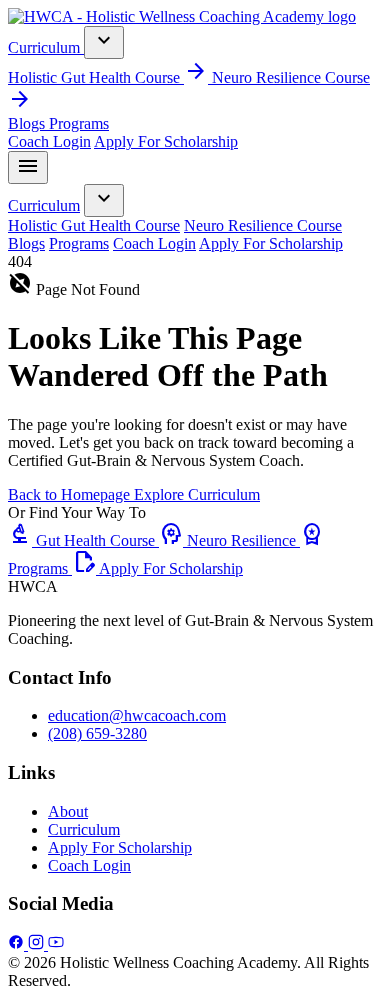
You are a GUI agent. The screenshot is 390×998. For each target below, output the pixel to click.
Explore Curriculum (197, 494)
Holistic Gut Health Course (94, 225)
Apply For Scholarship (166, 141)
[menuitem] (110, 77)
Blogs (28, 123)
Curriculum (46, 47)
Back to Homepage (71, 494)
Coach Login (49, 141)
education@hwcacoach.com (137, 715)
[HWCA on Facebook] (18, 944)
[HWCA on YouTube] (56, 944)
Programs (79, 123)
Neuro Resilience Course (263, 225)
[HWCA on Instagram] (38, 944)
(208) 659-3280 (97, 733)
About (68, 811)
